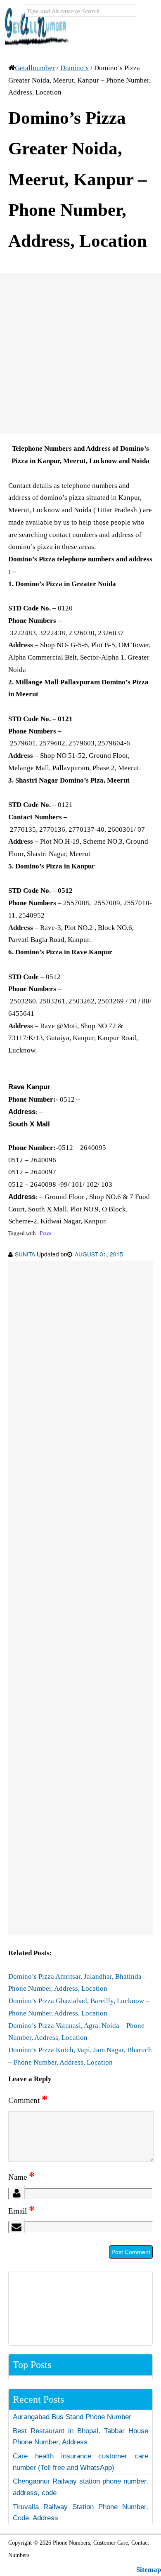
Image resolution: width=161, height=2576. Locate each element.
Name (21, 2177)
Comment (28, 2100)
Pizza (46, 1233)
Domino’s (75, 68)
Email (21, 2211)
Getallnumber (35, 68)
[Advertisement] (80, 353)
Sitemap (149, 2570)
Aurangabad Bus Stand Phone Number (72, 2417)
